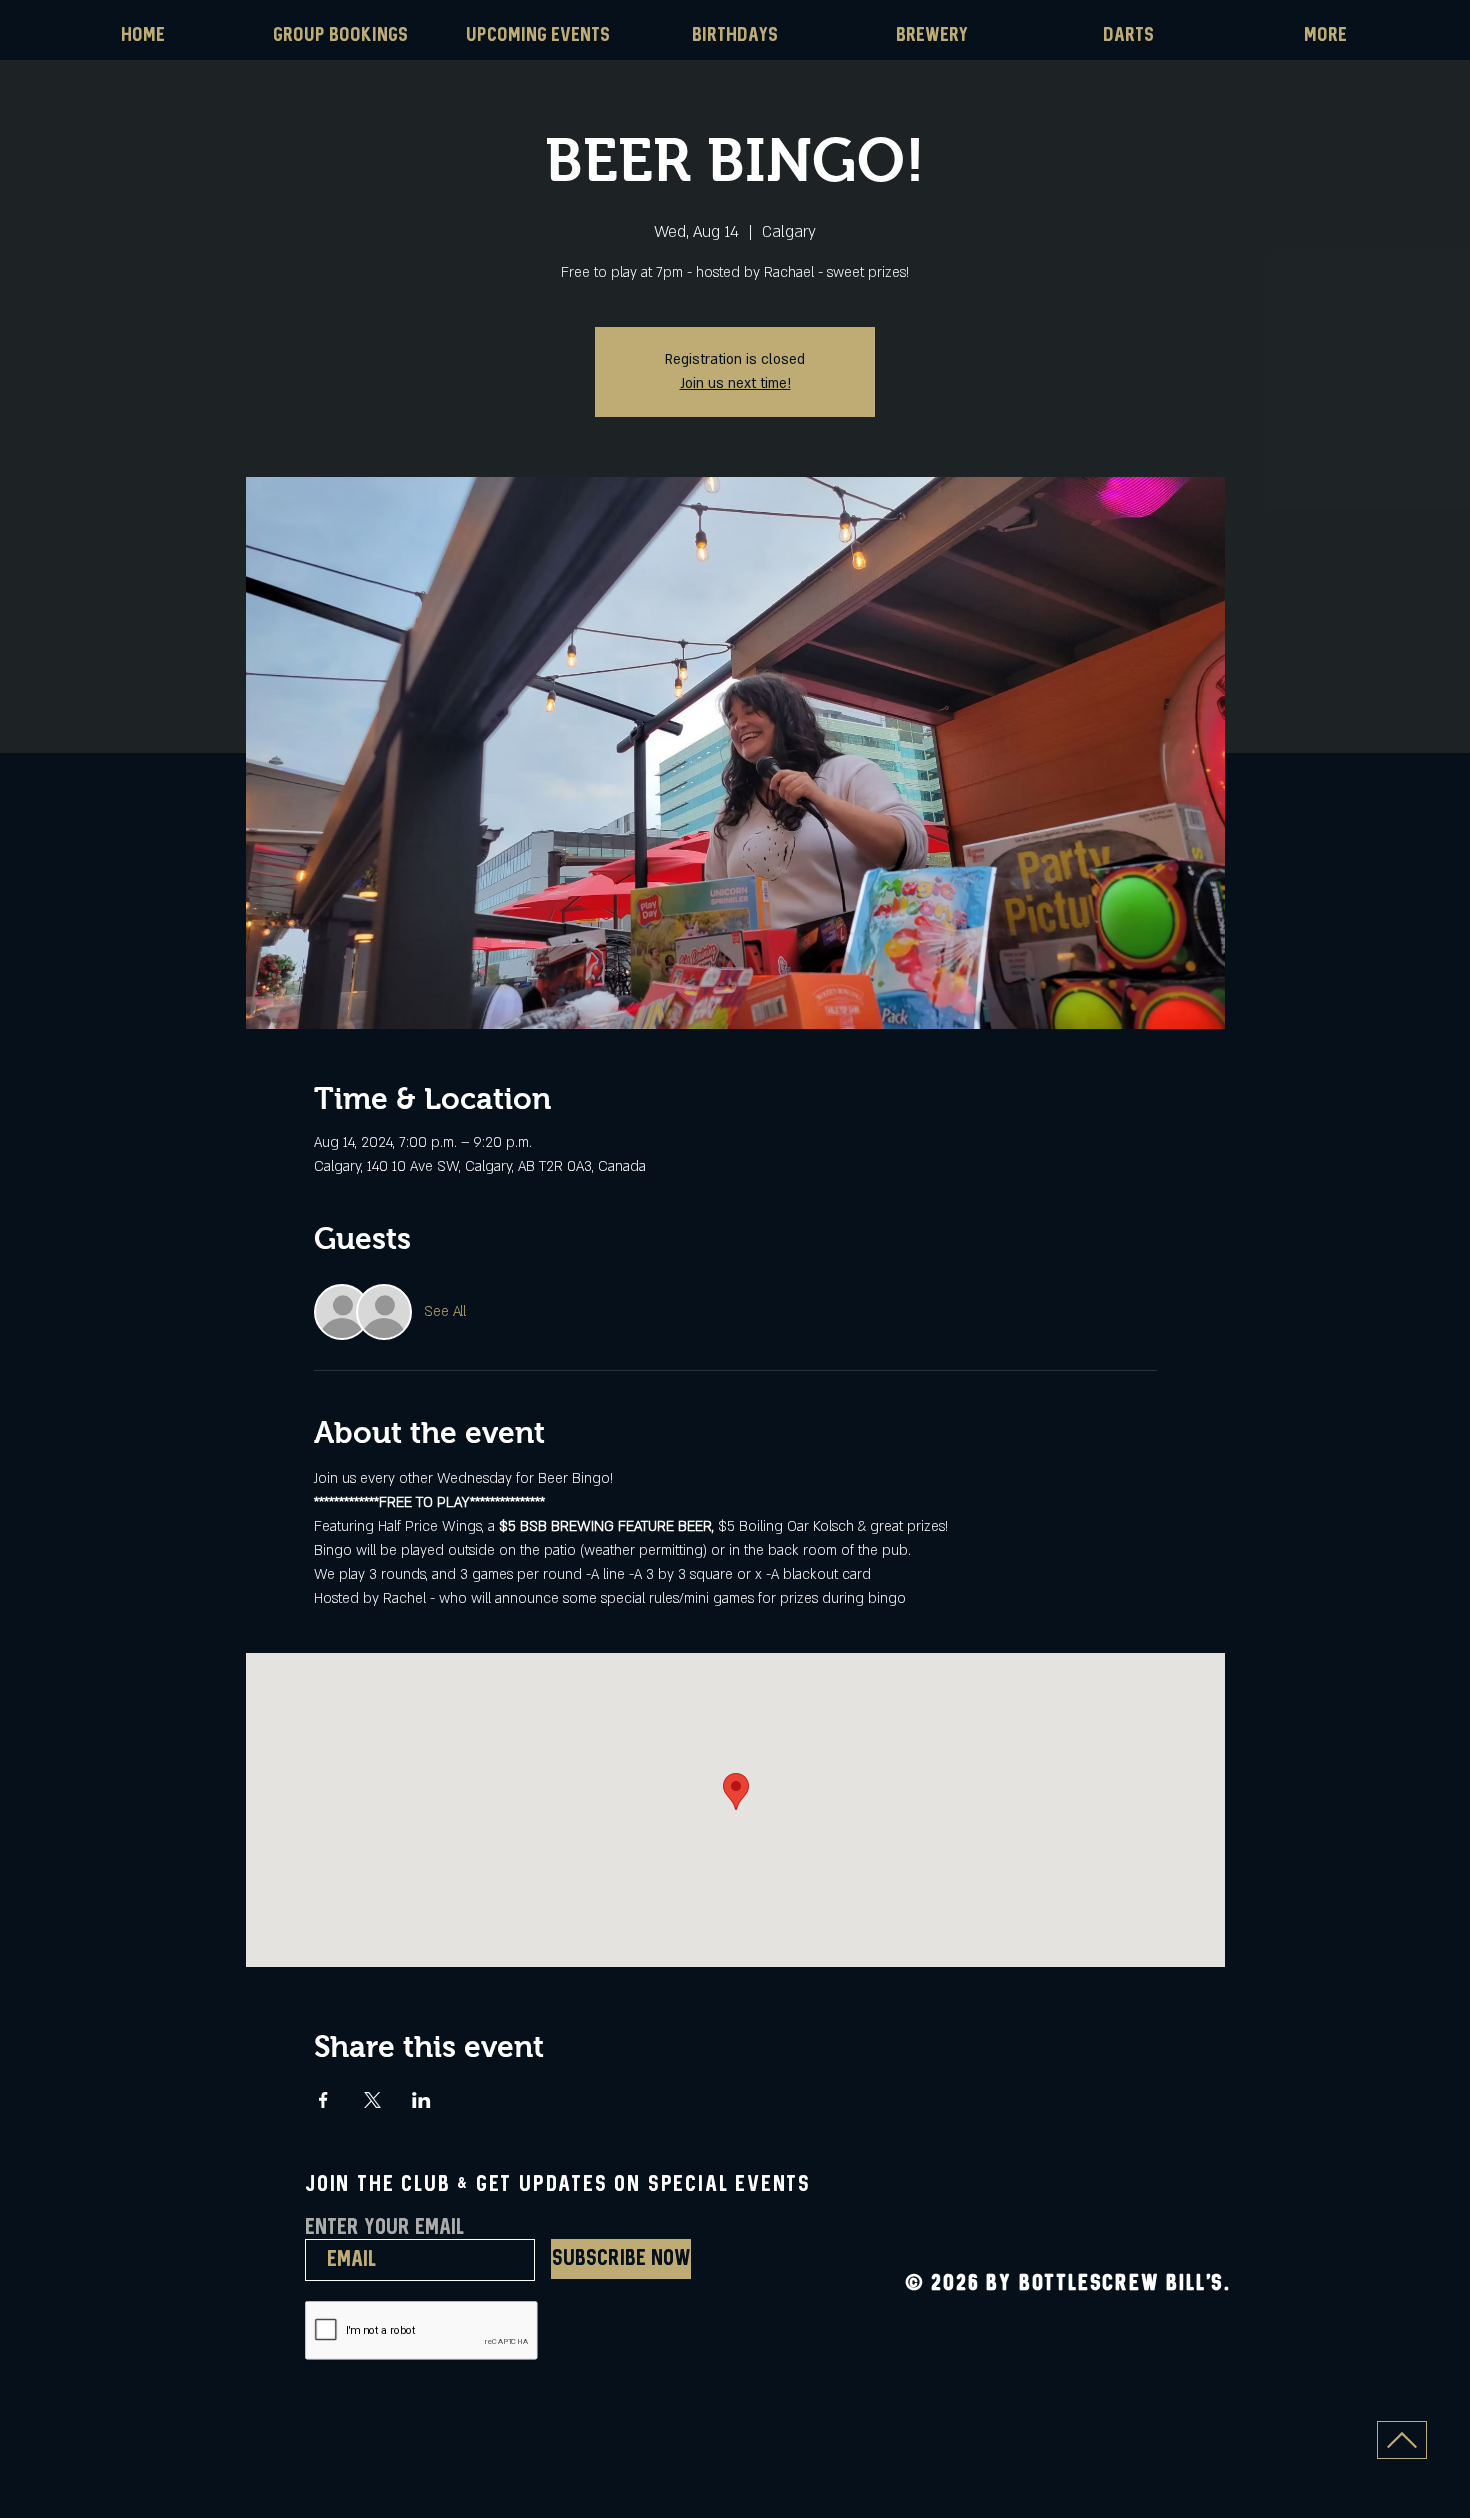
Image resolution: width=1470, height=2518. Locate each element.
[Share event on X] (372, 2100)
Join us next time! (735, 383)
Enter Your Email (384, 2228)
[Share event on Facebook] (323, 2100)
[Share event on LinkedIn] (421, 2100)
